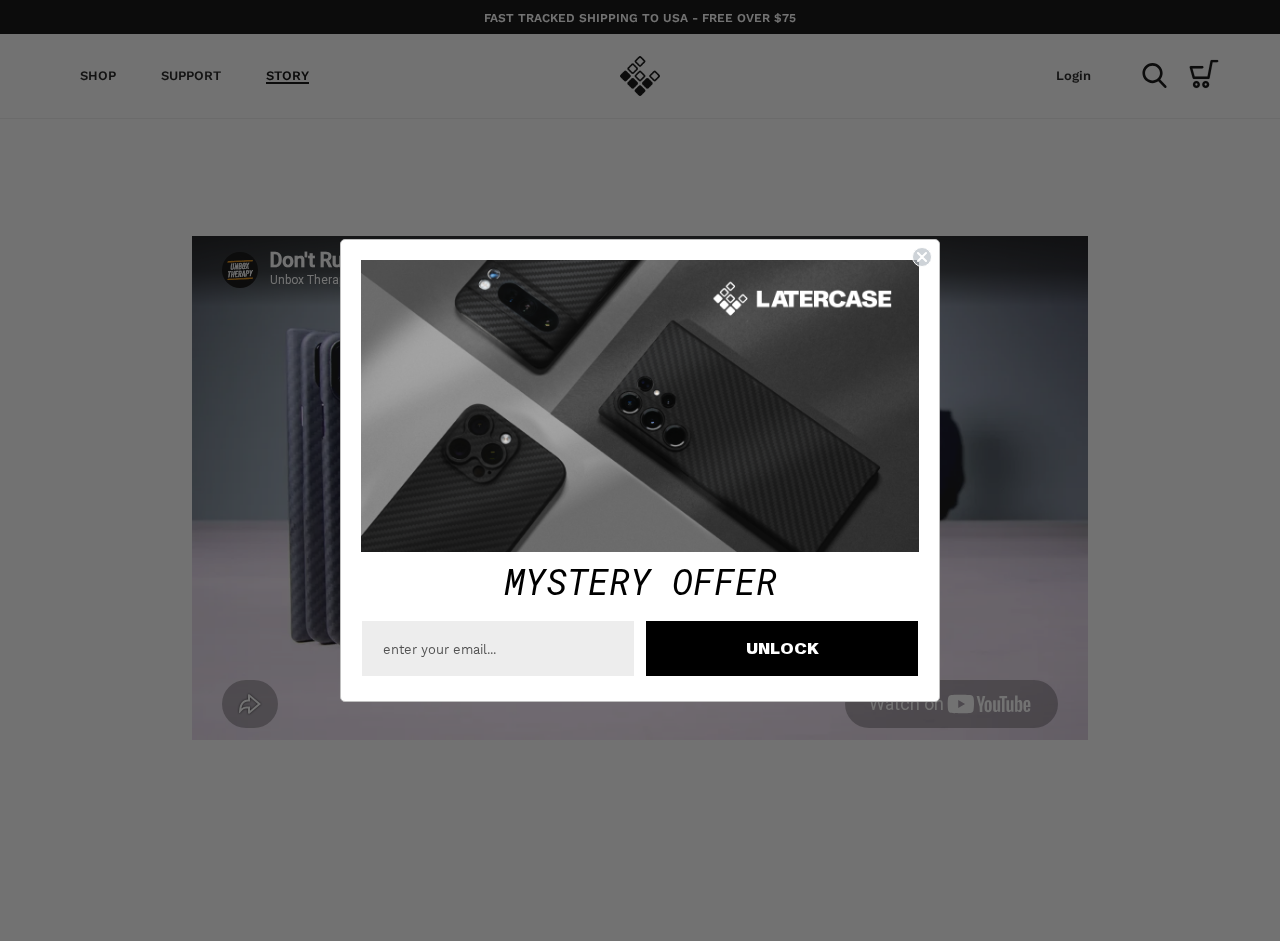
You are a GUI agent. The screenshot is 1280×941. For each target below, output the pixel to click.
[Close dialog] (922, 257)
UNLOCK (782, 649)
